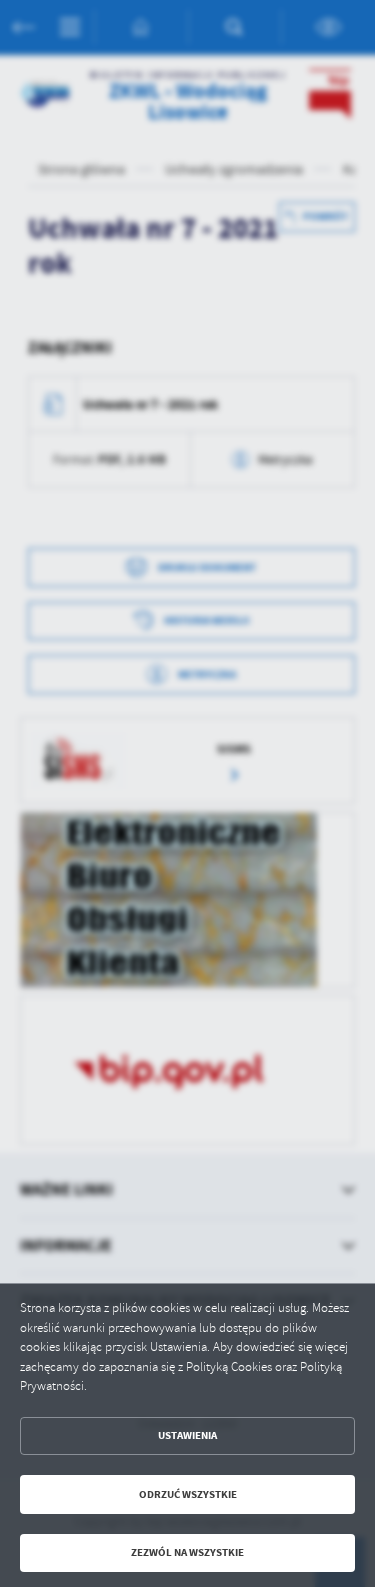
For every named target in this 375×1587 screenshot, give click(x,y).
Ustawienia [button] (187, 1435)
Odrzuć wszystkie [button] (188, 1494)
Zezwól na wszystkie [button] (187, 1552)
